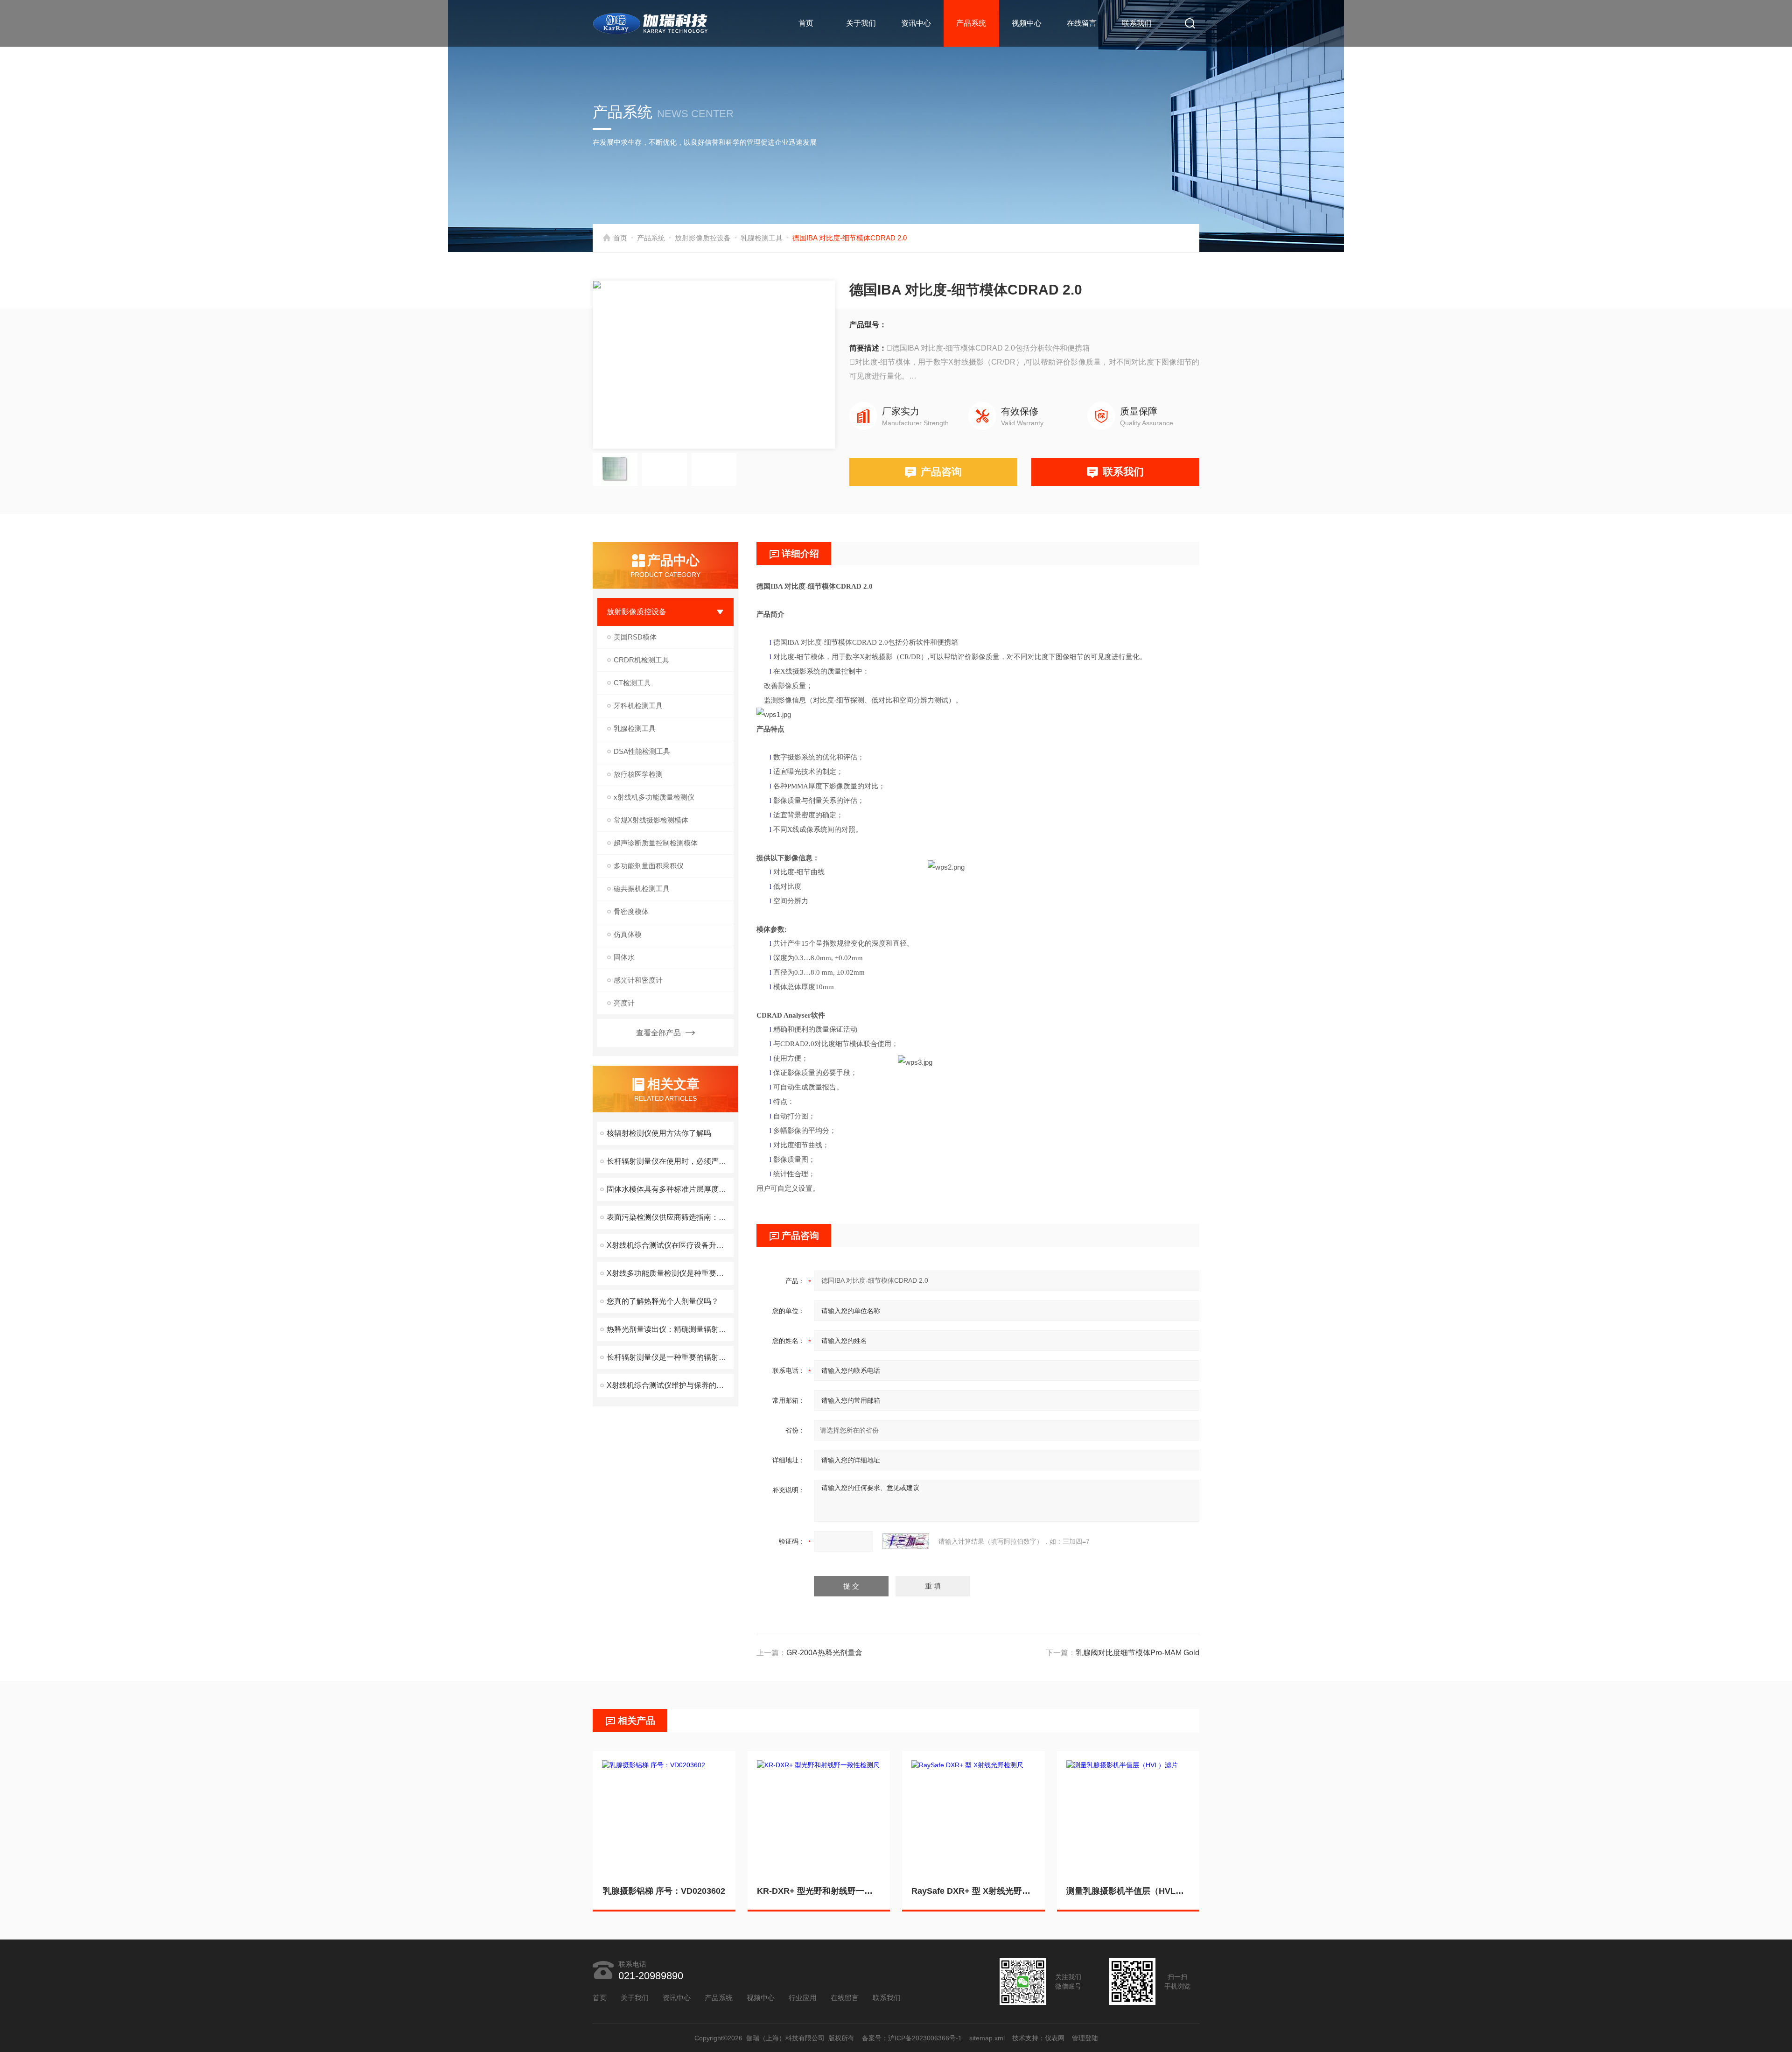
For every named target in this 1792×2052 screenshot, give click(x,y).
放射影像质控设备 (703, 238)
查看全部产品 (658, 1033)
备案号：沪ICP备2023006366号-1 (912, 2038)
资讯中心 (916, 23)
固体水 (624, 957)
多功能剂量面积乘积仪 (649, 866)
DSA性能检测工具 (642, 751)
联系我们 (1137, 23)
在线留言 (1082, 23)
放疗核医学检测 (638, 774)
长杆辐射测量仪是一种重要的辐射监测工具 (670, 1357)
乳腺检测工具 (762, 238)
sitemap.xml (987, 2038)
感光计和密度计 (638, 980)
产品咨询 (941, 472)
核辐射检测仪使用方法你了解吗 (659, 1133)
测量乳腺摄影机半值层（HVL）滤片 (1128, 1891)
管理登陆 (1085, 2038)
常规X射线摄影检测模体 (651, 820)
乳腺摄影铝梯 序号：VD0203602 (664, 1891)
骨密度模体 (631, 911)
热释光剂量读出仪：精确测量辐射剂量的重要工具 (670, 1329)
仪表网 (1055, 2038)
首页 (806, 23)
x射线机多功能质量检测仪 (654, 797)
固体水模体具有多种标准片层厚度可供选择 (670, 1189)
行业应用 (803, 1998)
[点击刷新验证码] (906, 1541)
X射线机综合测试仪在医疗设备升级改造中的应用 (670, 1245)
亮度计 (624, 1003)
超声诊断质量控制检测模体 (656, 843)
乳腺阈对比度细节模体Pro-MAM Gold (1137, 1653)
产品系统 (971, 23)
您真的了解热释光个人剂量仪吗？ (663, 1301)
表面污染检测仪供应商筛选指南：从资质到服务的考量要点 (670, 1217)
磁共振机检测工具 (642, 889)
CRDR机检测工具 (641, 660)
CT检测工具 (632, 683)
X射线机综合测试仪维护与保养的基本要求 (670, 1385)
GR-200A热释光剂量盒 (824, 1653)
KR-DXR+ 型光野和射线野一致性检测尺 (819, 1891)
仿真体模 (628, 934)
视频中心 (1027, 23)
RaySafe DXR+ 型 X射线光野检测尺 (973, 1891)
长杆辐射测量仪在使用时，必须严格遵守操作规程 (670, 1161)
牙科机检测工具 (638, 706)
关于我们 (861, 23)
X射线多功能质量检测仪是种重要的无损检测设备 (670, 1273)
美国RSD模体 (635, 637)
